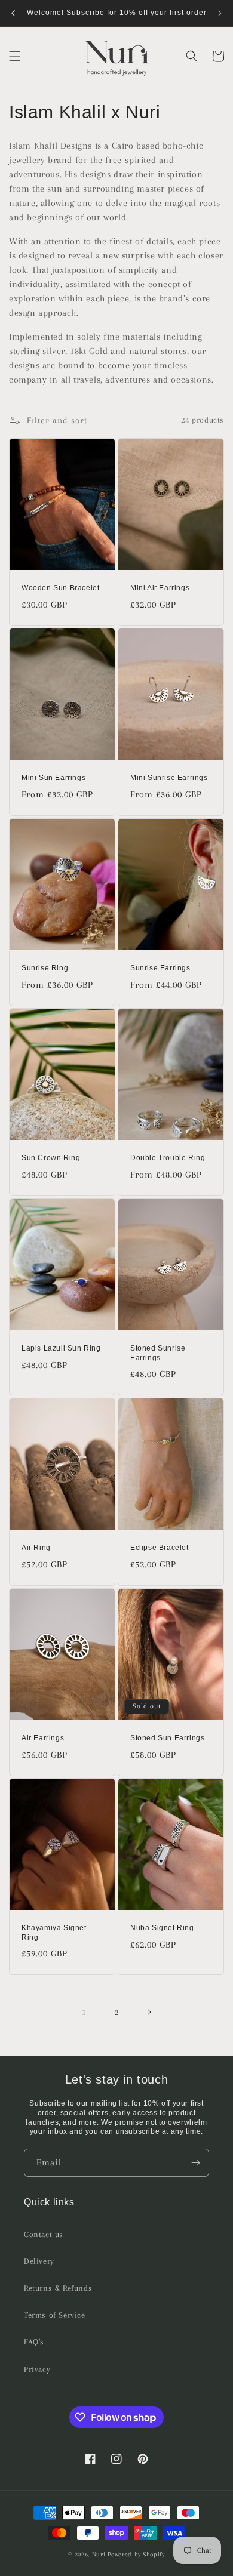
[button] (15, 56)
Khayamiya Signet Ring (54, 1933)
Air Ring (36, 1548)
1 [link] (84, 2012)
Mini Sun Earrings (53, 778)
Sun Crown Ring (51, 1158)
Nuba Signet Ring (162, 1928)
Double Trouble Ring (168, 1158)
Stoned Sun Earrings (167, 1738)
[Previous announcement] (13, 13)
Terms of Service (55, 2315)
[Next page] (149, 2012)
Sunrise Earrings (160, 968)
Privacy (37, 2369)
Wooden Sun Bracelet (60, 588)
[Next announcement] (220, 13)
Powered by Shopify (136, 2554)
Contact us (44, 2234)
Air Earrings (43, 1738)
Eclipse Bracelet (160, 1548)
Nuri (99, 2554)
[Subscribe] (195, 2163)
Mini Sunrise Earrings (169, 778)
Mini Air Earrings (160, 588)
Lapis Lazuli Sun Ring (61, 1348)
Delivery (39, 2261)
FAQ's (34, 2342)
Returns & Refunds (58, 2288)
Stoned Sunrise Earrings (158, 1353)
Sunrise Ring (45, 968)
